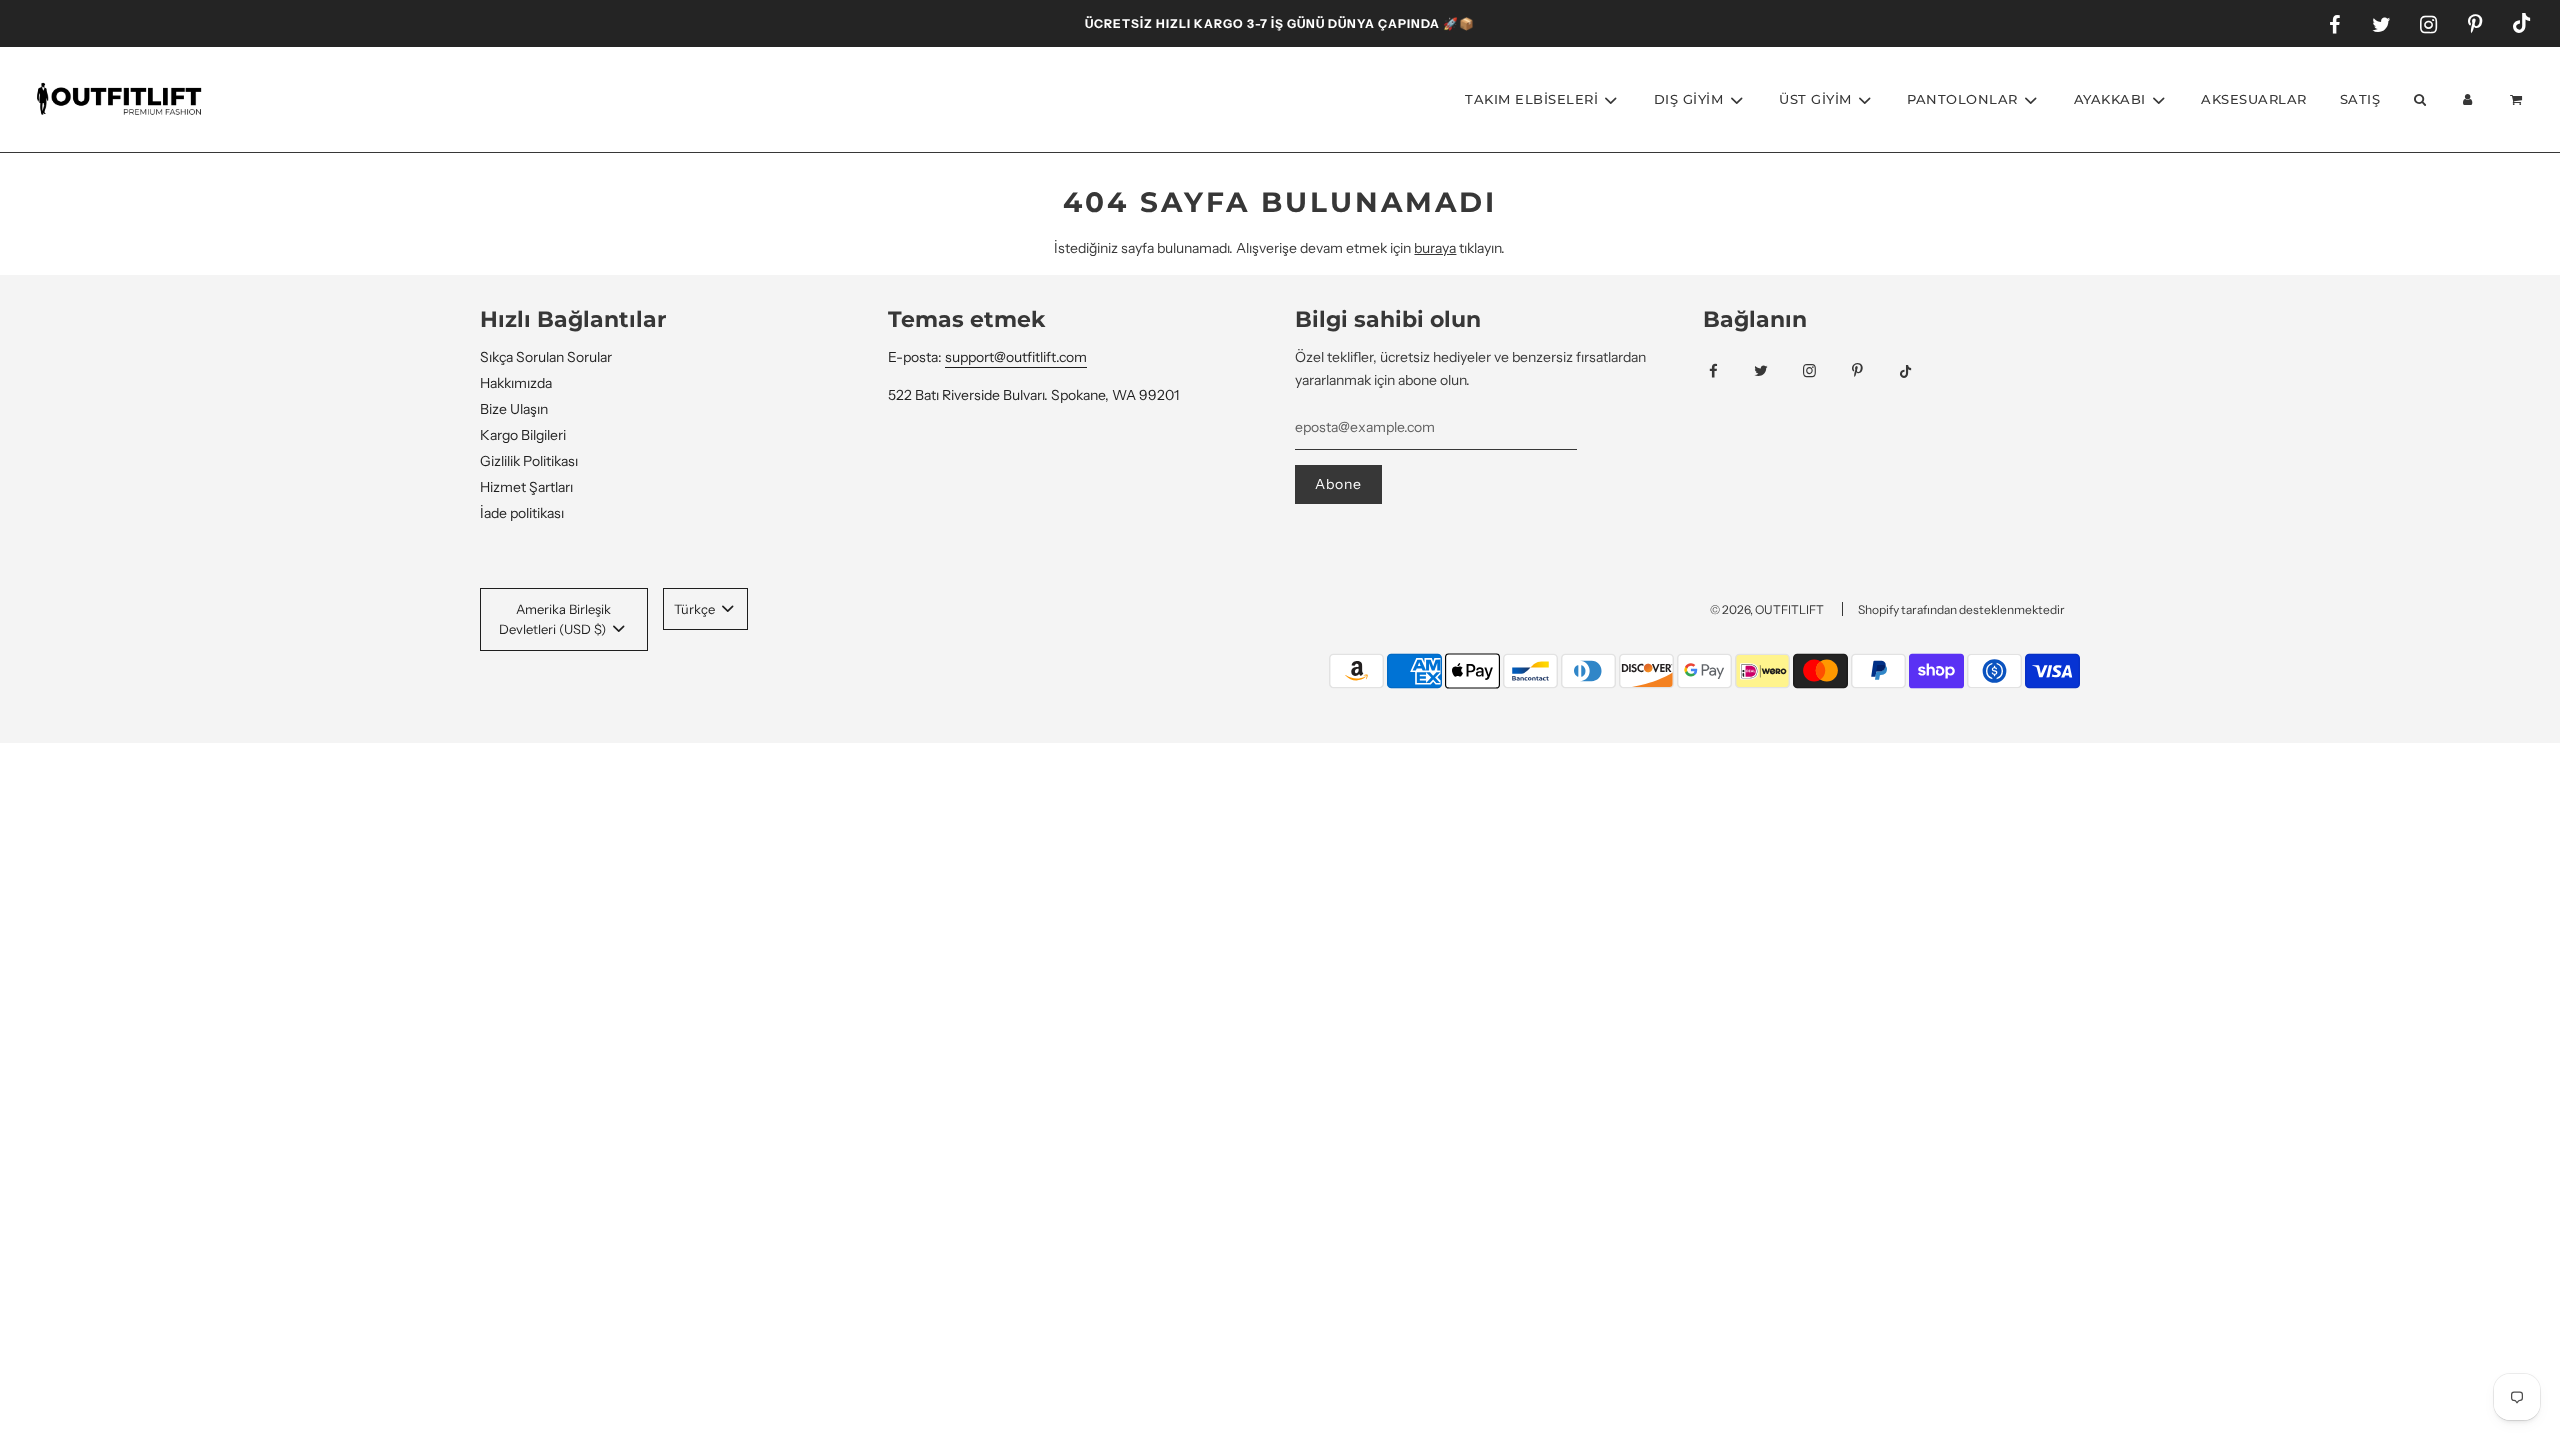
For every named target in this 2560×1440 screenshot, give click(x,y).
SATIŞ (2360, 99)
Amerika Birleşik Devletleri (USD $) (555, 619)
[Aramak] (2419, 99)
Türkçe (696, 609)
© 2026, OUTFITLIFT (1767, 609)
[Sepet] (2518, 99)
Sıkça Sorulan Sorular (546, 357)
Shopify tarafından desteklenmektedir (1961, 609)
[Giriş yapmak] (2468, 99)
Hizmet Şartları (526, 487)
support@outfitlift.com (1016, 357)
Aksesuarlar (2254, 99)
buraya (1435, 248)
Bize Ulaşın (514, 409)
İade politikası (522, 513)
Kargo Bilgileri (523, 435)
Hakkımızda (516, 383)
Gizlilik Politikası (529, 461)
